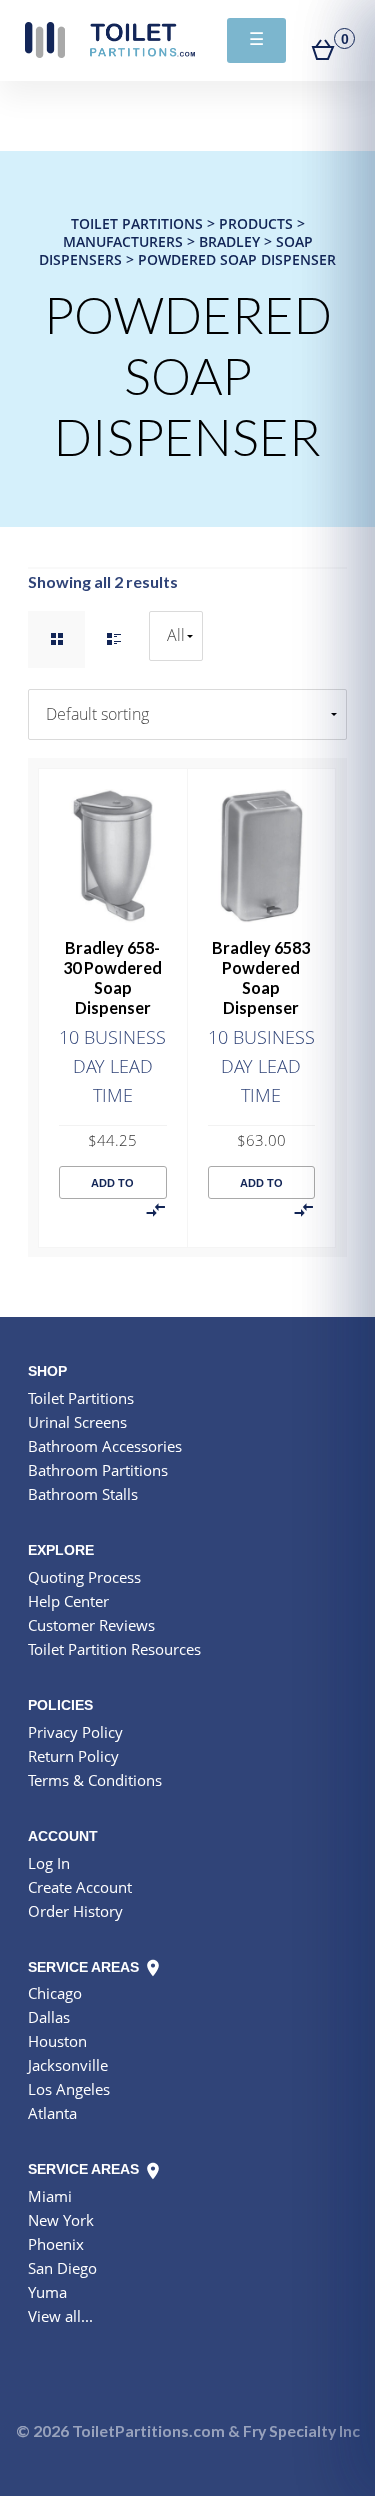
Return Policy (73, 1756)
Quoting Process (84, 1577)
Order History (75, 1911)
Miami (50, 2196)
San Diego (62, 2268)
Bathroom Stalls (83, 1494)
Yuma (47, 2292)
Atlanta (52, 2113)
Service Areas (85, 1967)
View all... (60, 2316)
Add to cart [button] (112, 1188)
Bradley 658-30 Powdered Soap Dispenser (112, 977)
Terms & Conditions (95, 1780)
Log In (49, 1863)
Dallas (49, 2017)
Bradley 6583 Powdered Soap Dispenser (261, 977)
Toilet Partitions (110, 40)
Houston (57, 2041)
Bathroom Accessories (105, 1446)
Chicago (55, 1993)
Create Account (80, 1887)
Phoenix (56, 2244)
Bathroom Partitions (98, 1470)
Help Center (68, 1601)
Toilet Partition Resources (114, 1649)
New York (61, 2220)
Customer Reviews (91, 1625)
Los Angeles (69, 2089)
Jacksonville (68, 2065)
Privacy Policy (75, 1732)
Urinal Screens (77, 1422)
